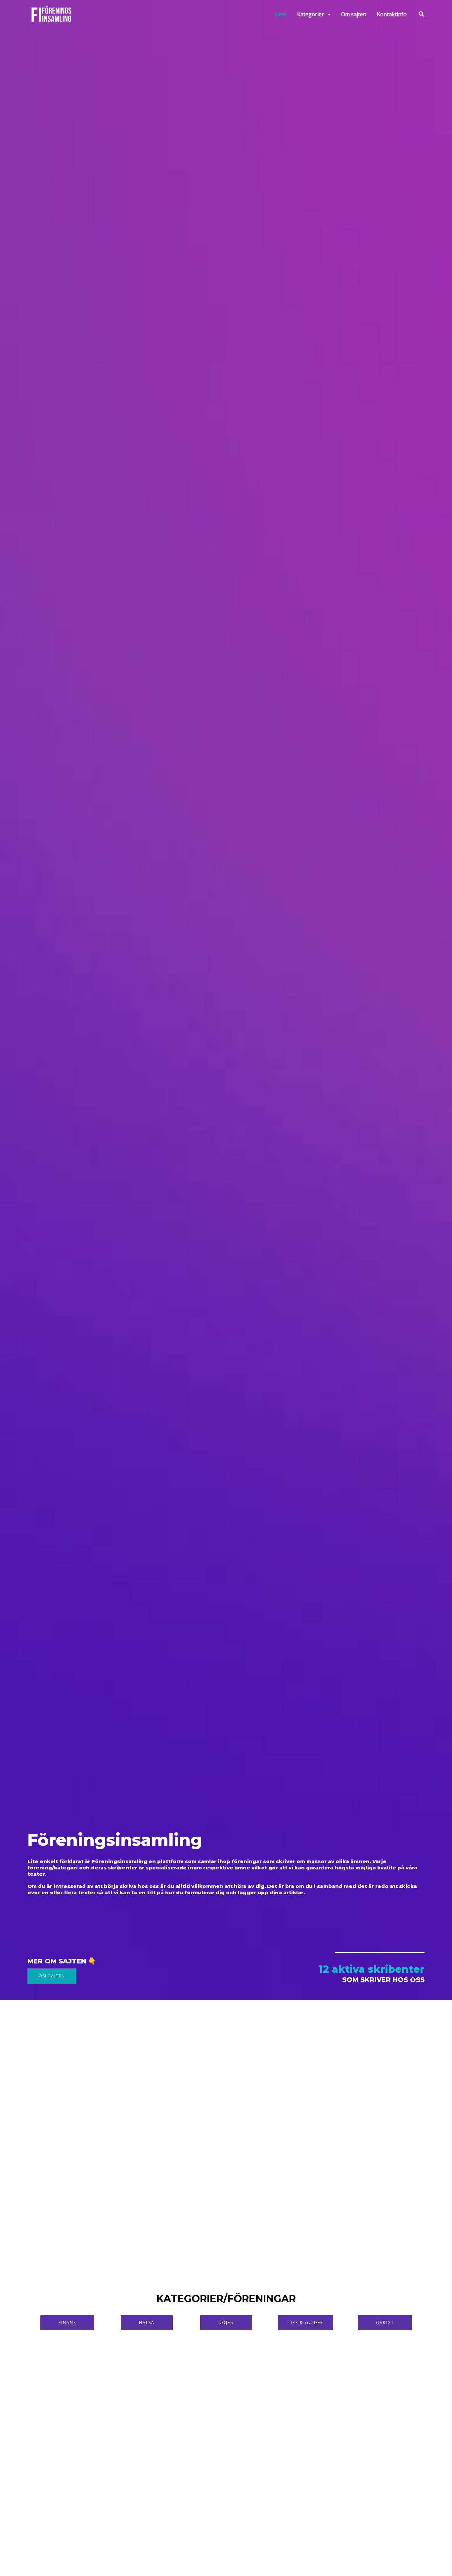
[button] (327, 14)
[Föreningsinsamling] (51, 14)
